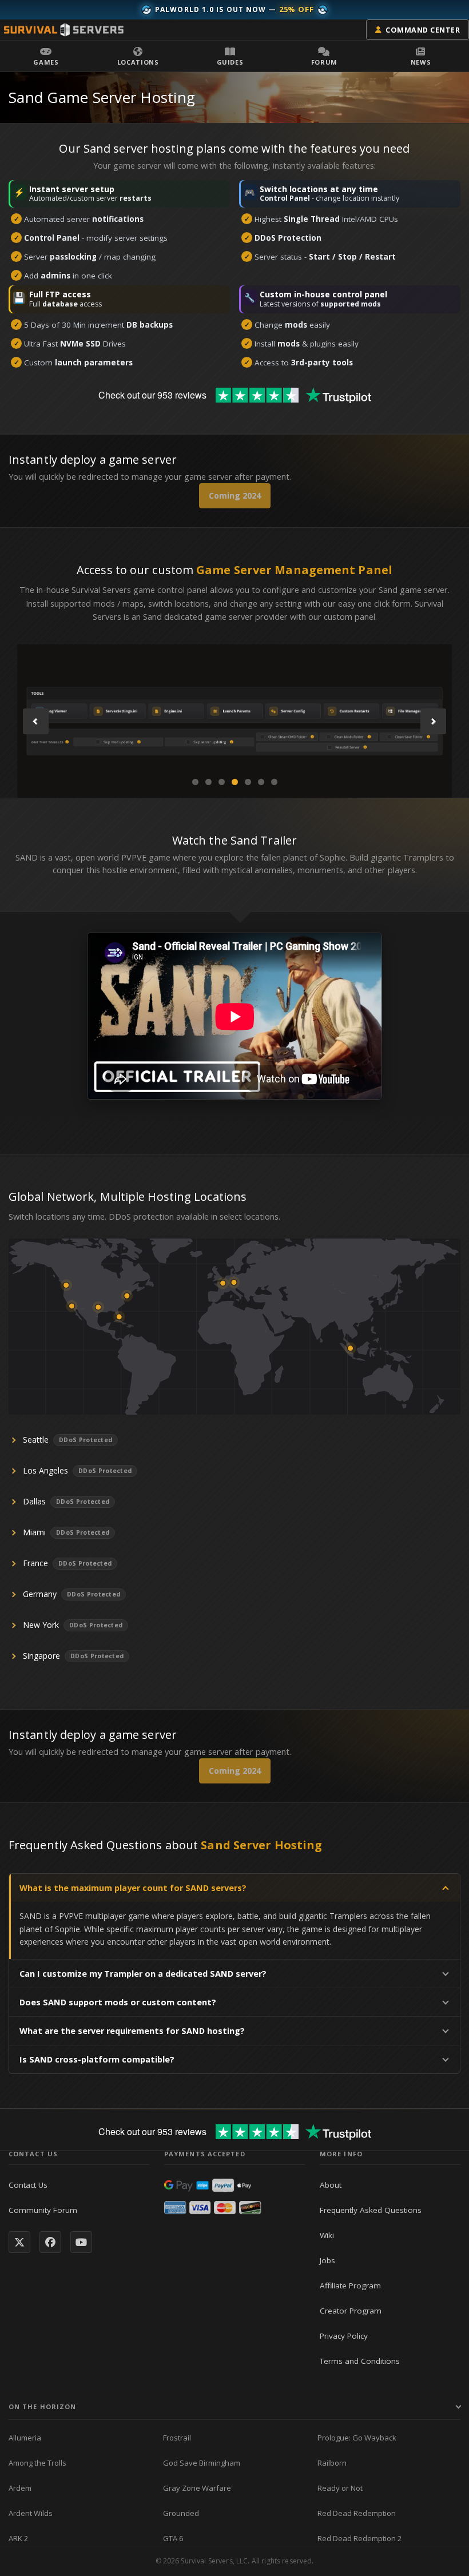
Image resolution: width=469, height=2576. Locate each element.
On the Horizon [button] (42, 2406)
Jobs (327, 2260)
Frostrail (177, 2438)
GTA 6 (173, 2538)
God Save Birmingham (202, 2463)
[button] (46, 56)
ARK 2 (18, 2538)
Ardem (20, 2488)
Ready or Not (340, 2488)
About (331, 2185)
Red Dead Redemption (357, 2513)
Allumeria (25, 2438)
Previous (36, 721)
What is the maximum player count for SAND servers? (133, 1888)
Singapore (41, 1656)
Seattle (36, 1440)
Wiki (327, 2235)
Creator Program (351, 2311)
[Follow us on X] (19, 2242)
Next (433, 721)
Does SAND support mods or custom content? (118, 2002)
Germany (40, 1594)
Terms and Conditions (360, 2361)
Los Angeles (45, 1470)
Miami (34, 1532)
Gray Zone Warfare (197, 2488)
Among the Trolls (37, 2463)
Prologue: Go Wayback (357, 2438)
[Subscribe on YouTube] (81, 2242)
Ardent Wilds (31, 2513)
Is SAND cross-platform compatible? (97, 2059)
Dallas (34, 1501)
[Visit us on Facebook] (50, 2242)
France (35, 1563)
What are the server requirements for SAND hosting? (132, 2031)
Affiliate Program (350, 2286)
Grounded (181, 2513)
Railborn (332, 2463)
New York (41, 1625)
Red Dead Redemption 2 (359, 2538)
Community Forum (43, 2210)
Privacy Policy (344, 2336)
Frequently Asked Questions (371, 2210)
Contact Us (28, 2185)
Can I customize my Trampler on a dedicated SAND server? (143, 1974)
